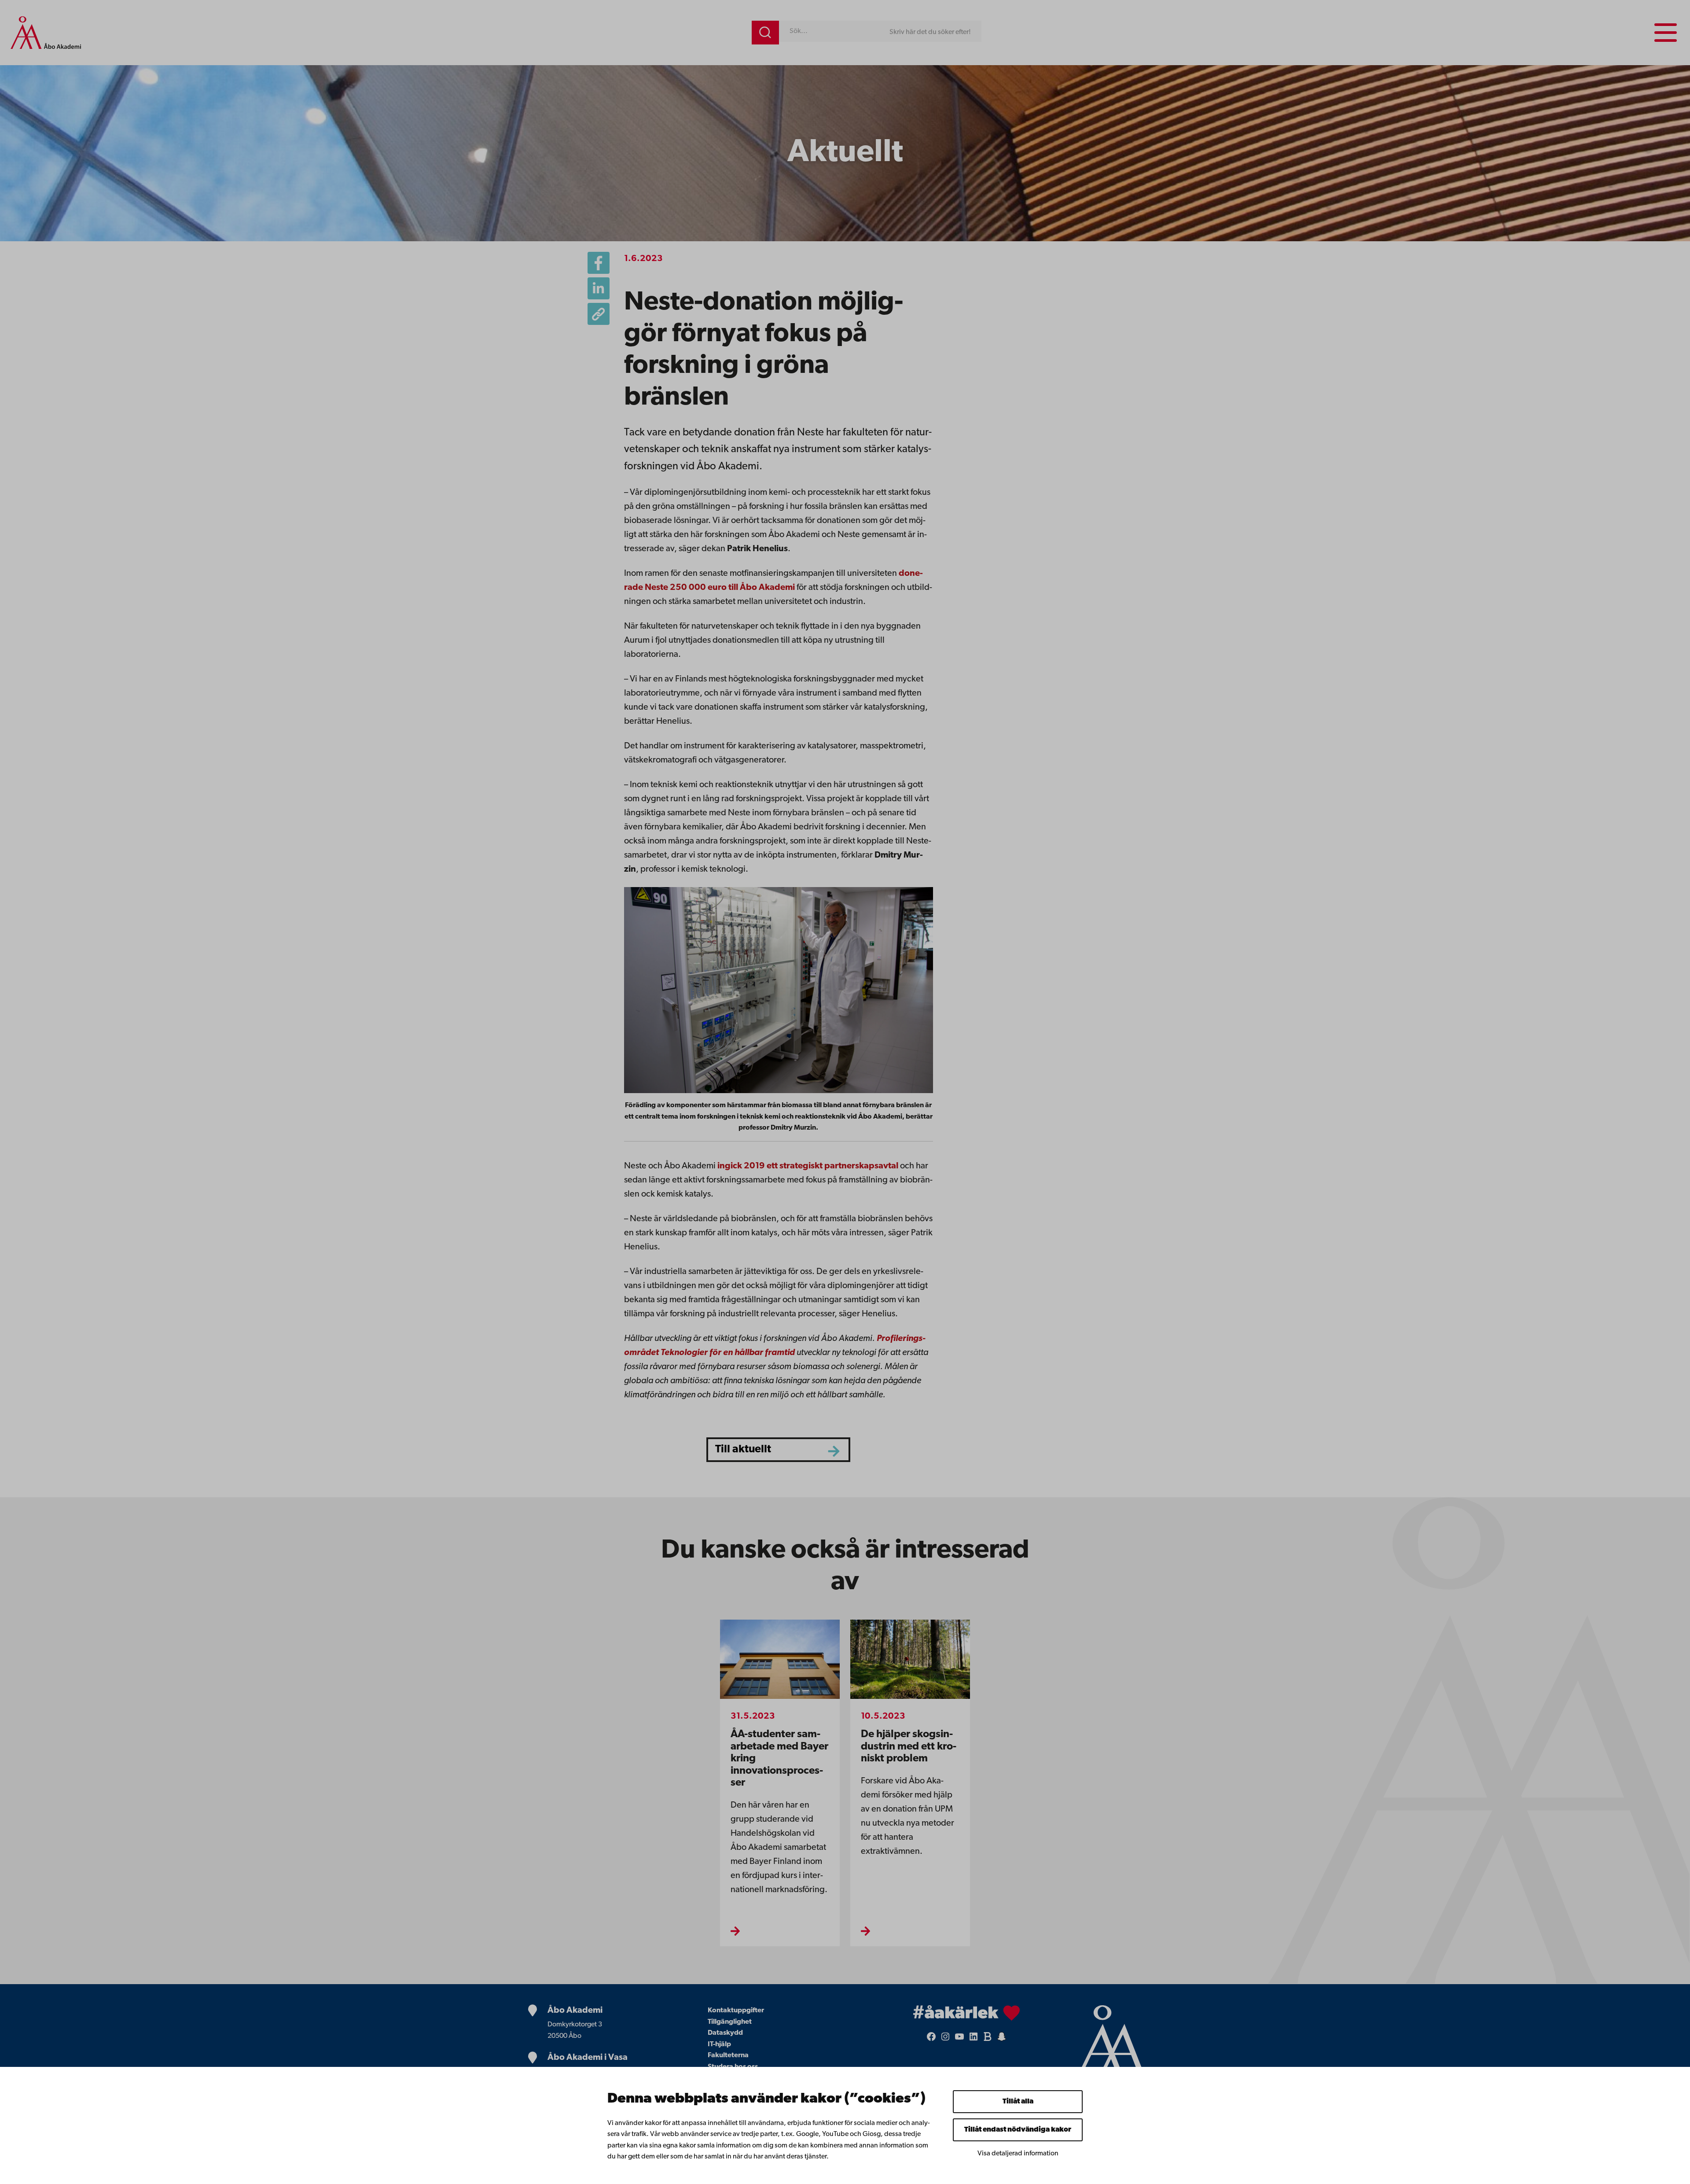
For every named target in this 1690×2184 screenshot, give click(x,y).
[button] (599, 314)
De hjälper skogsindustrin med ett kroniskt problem (909, 1747)
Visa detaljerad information (1018, 2154)
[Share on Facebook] (599, 263)
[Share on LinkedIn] (599, 288)
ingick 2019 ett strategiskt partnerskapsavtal (808, 1166)
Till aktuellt (743, 1449)
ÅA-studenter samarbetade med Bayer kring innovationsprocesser (779, 1759)
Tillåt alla (1018, 2102)
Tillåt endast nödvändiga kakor (1018, 2130)
